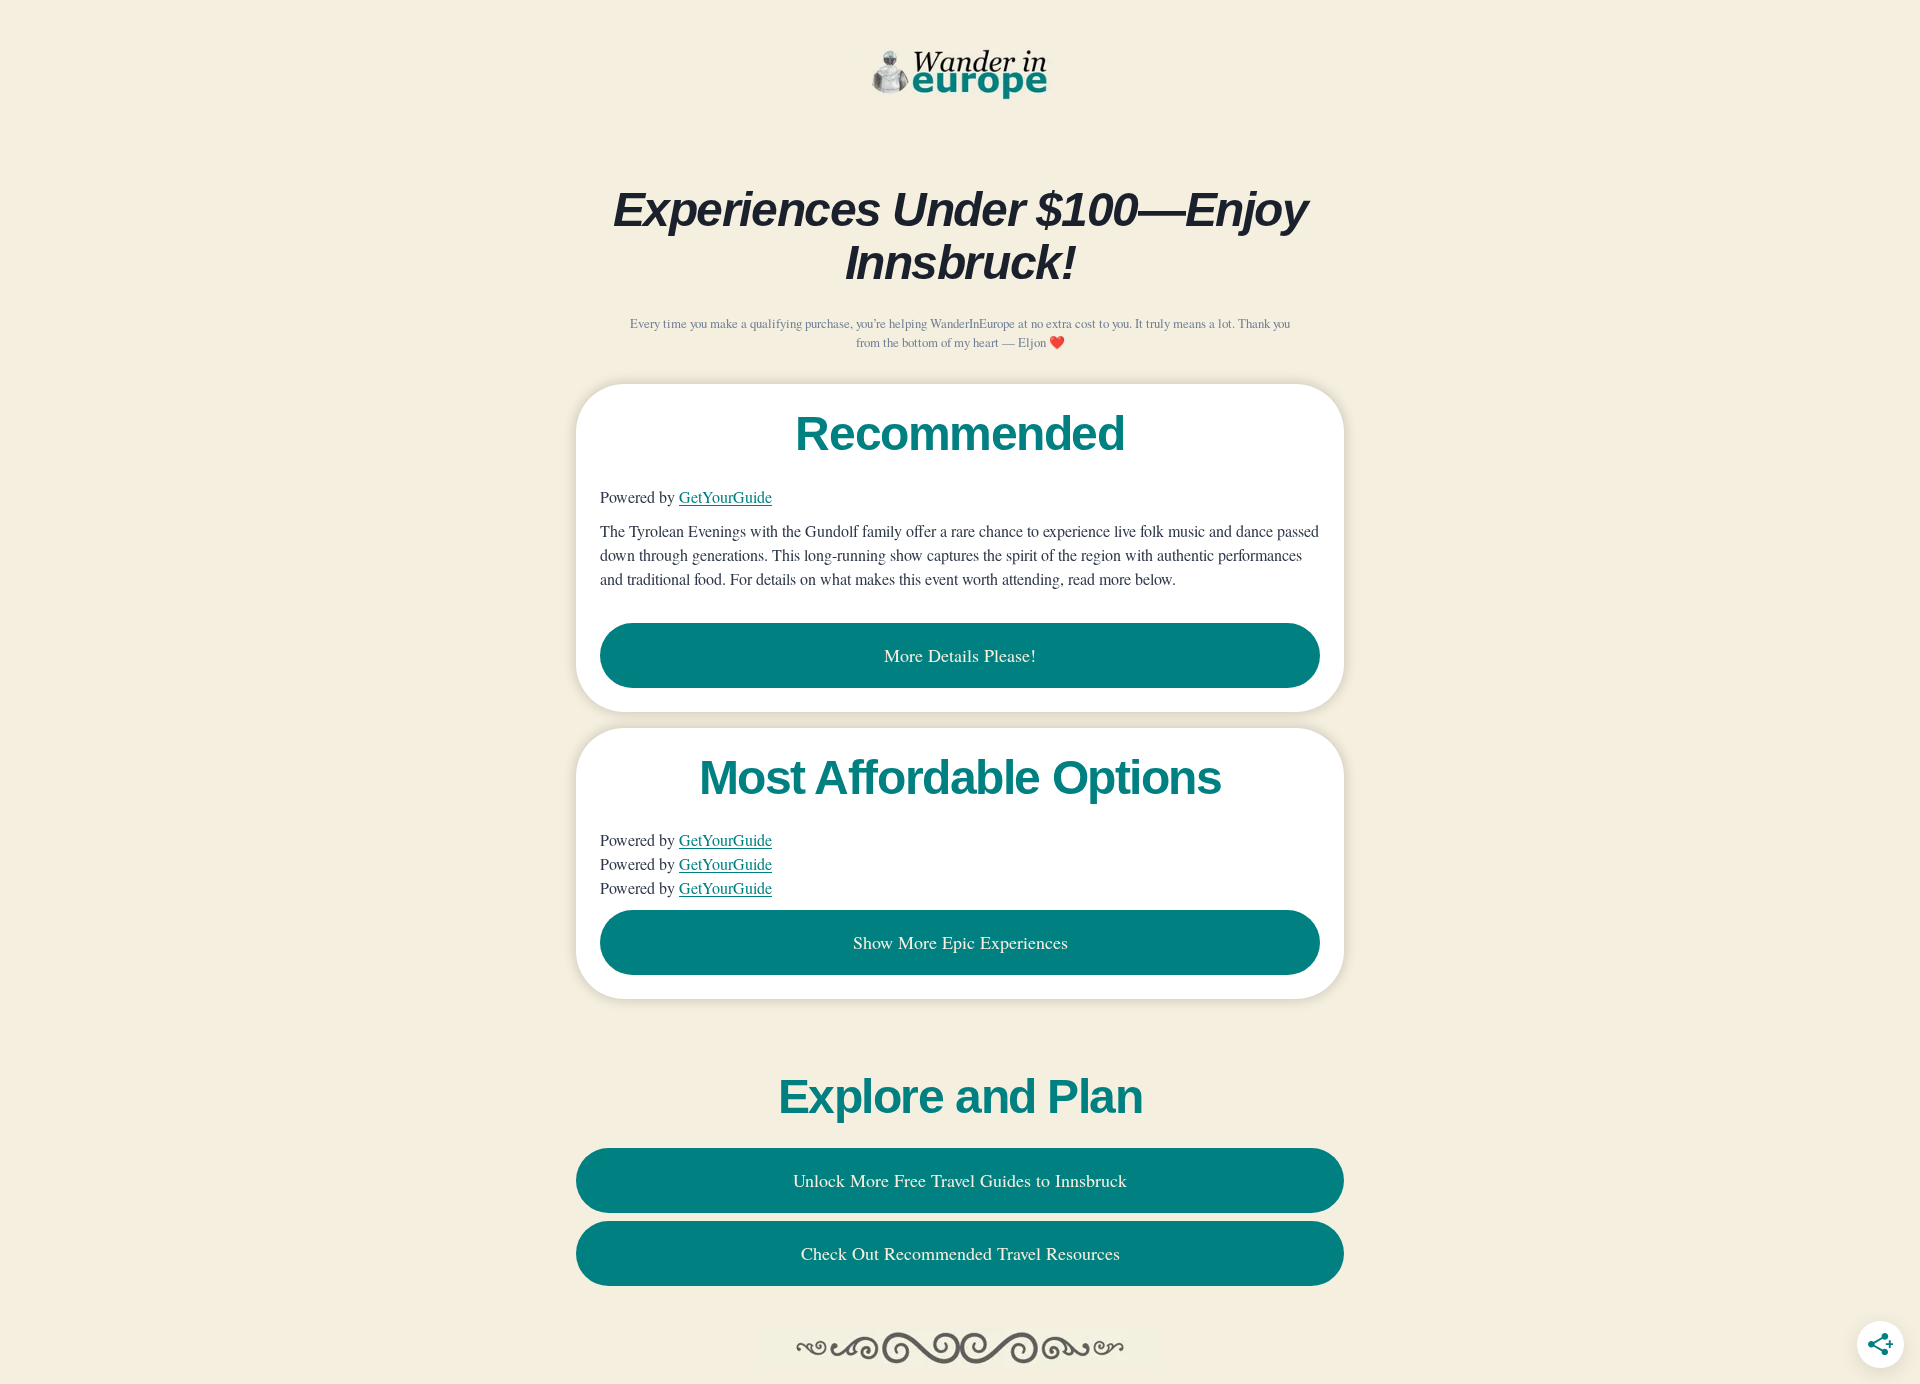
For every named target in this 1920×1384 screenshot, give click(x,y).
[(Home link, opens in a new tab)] (960, 72)
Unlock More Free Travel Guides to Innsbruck (960, 1180)
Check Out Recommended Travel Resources (960, 1253)
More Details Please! (960, 655)
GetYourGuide (725, 496)
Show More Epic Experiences (960, 942)
